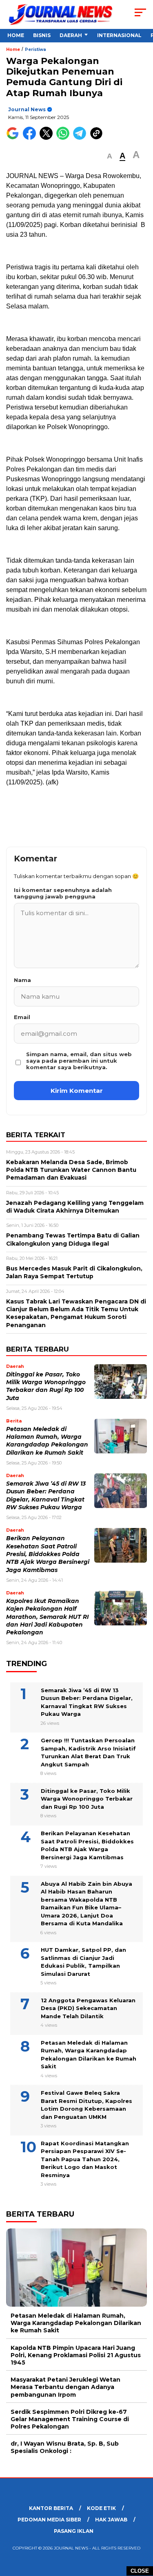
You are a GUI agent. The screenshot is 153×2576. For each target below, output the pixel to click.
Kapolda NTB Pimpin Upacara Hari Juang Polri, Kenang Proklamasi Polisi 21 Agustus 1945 (76, 2355)
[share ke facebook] (31, 138)
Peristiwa (35, 50)
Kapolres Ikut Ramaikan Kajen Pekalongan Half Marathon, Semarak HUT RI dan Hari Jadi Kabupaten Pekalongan (48, 1617)
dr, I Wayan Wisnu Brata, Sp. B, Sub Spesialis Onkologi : (65, 2447)
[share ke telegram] (81, 138)
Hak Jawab (111, 2520)
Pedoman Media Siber (49, 2520)
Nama (22, 980)
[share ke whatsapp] (65, 138)
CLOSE (140, 2571)
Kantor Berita (51, 2508)
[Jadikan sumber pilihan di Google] (14, 138)
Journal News (27, 109)
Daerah (71, 35)
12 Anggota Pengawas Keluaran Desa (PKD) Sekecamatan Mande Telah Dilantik (88, 2008)
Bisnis (42, 35)
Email (22, 1017)
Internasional (119, 35)
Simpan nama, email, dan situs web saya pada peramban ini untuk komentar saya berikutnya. (79, 1061)
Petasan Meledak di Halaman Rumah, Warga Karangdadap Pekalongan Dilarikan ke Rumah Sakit (89, 2055)
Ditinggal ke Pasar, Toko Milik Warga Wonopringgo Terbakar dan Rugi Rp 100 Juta (87, 1799)
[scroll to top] (142, 2529)
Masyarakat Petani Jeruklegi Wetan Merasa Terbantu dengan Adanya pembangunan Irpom (65, 2387)
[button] (110, 156)
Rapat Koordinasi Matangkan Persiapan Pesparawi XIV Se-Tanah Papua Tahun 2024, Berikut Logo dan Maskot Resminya (85, 2159)
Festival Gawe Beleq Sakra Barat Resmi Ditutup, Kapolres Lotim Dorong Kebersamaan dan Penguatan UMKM (86, 2105)
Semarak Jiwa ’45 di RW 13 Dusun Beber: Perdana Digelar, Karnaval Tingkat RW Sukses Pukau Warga (87, 1702)
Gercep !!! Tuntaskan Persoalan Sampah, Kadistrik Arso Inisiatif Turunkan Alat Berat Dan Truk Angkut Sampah (88, 1752)
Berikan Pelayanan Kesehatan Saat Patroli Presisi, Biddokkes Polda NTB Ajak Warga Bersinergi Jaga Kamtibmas (48, 1554)
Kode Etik (101, 2508)
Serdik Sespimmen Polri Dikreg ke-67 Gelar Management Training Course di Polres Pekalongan (70, 2419)
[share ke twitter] (48, 138)
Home (16, 35)
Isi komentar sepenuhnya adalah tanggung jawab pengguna (63, 893)
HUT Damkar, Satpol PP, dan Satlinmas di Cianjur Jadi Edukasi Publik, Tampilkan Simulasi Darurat (83, 1962)
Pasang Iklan (74, 2531)
